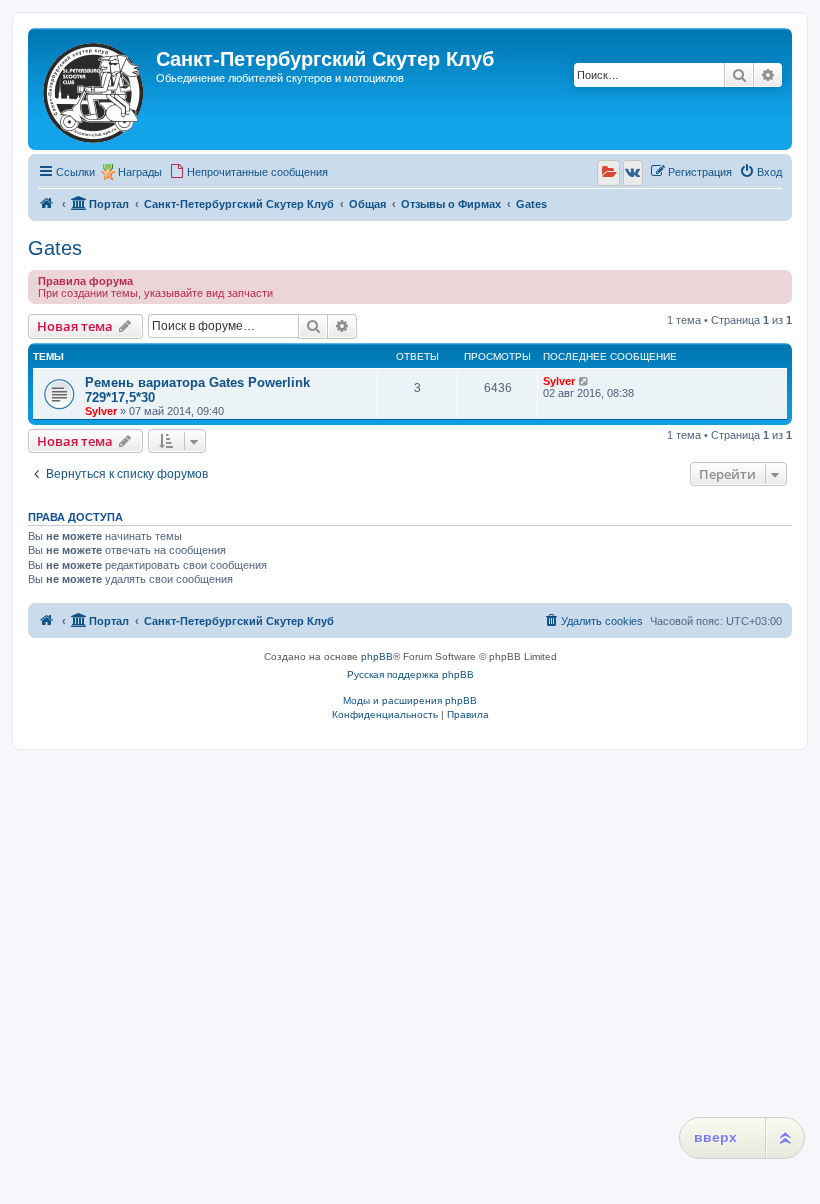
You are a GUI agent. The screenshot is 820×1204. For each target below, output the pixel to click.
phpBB (377, 656)
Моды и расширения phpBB (410, 700)
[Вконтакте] (633, 173)
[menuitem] (248, 172)
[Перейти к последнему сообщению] (584, 381)
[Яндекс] (608, 173)
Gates (55, 248)
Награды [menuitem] (140, 172)
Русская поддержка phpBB (410, 674)
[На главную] (94, 89)
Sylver (101, 411)
